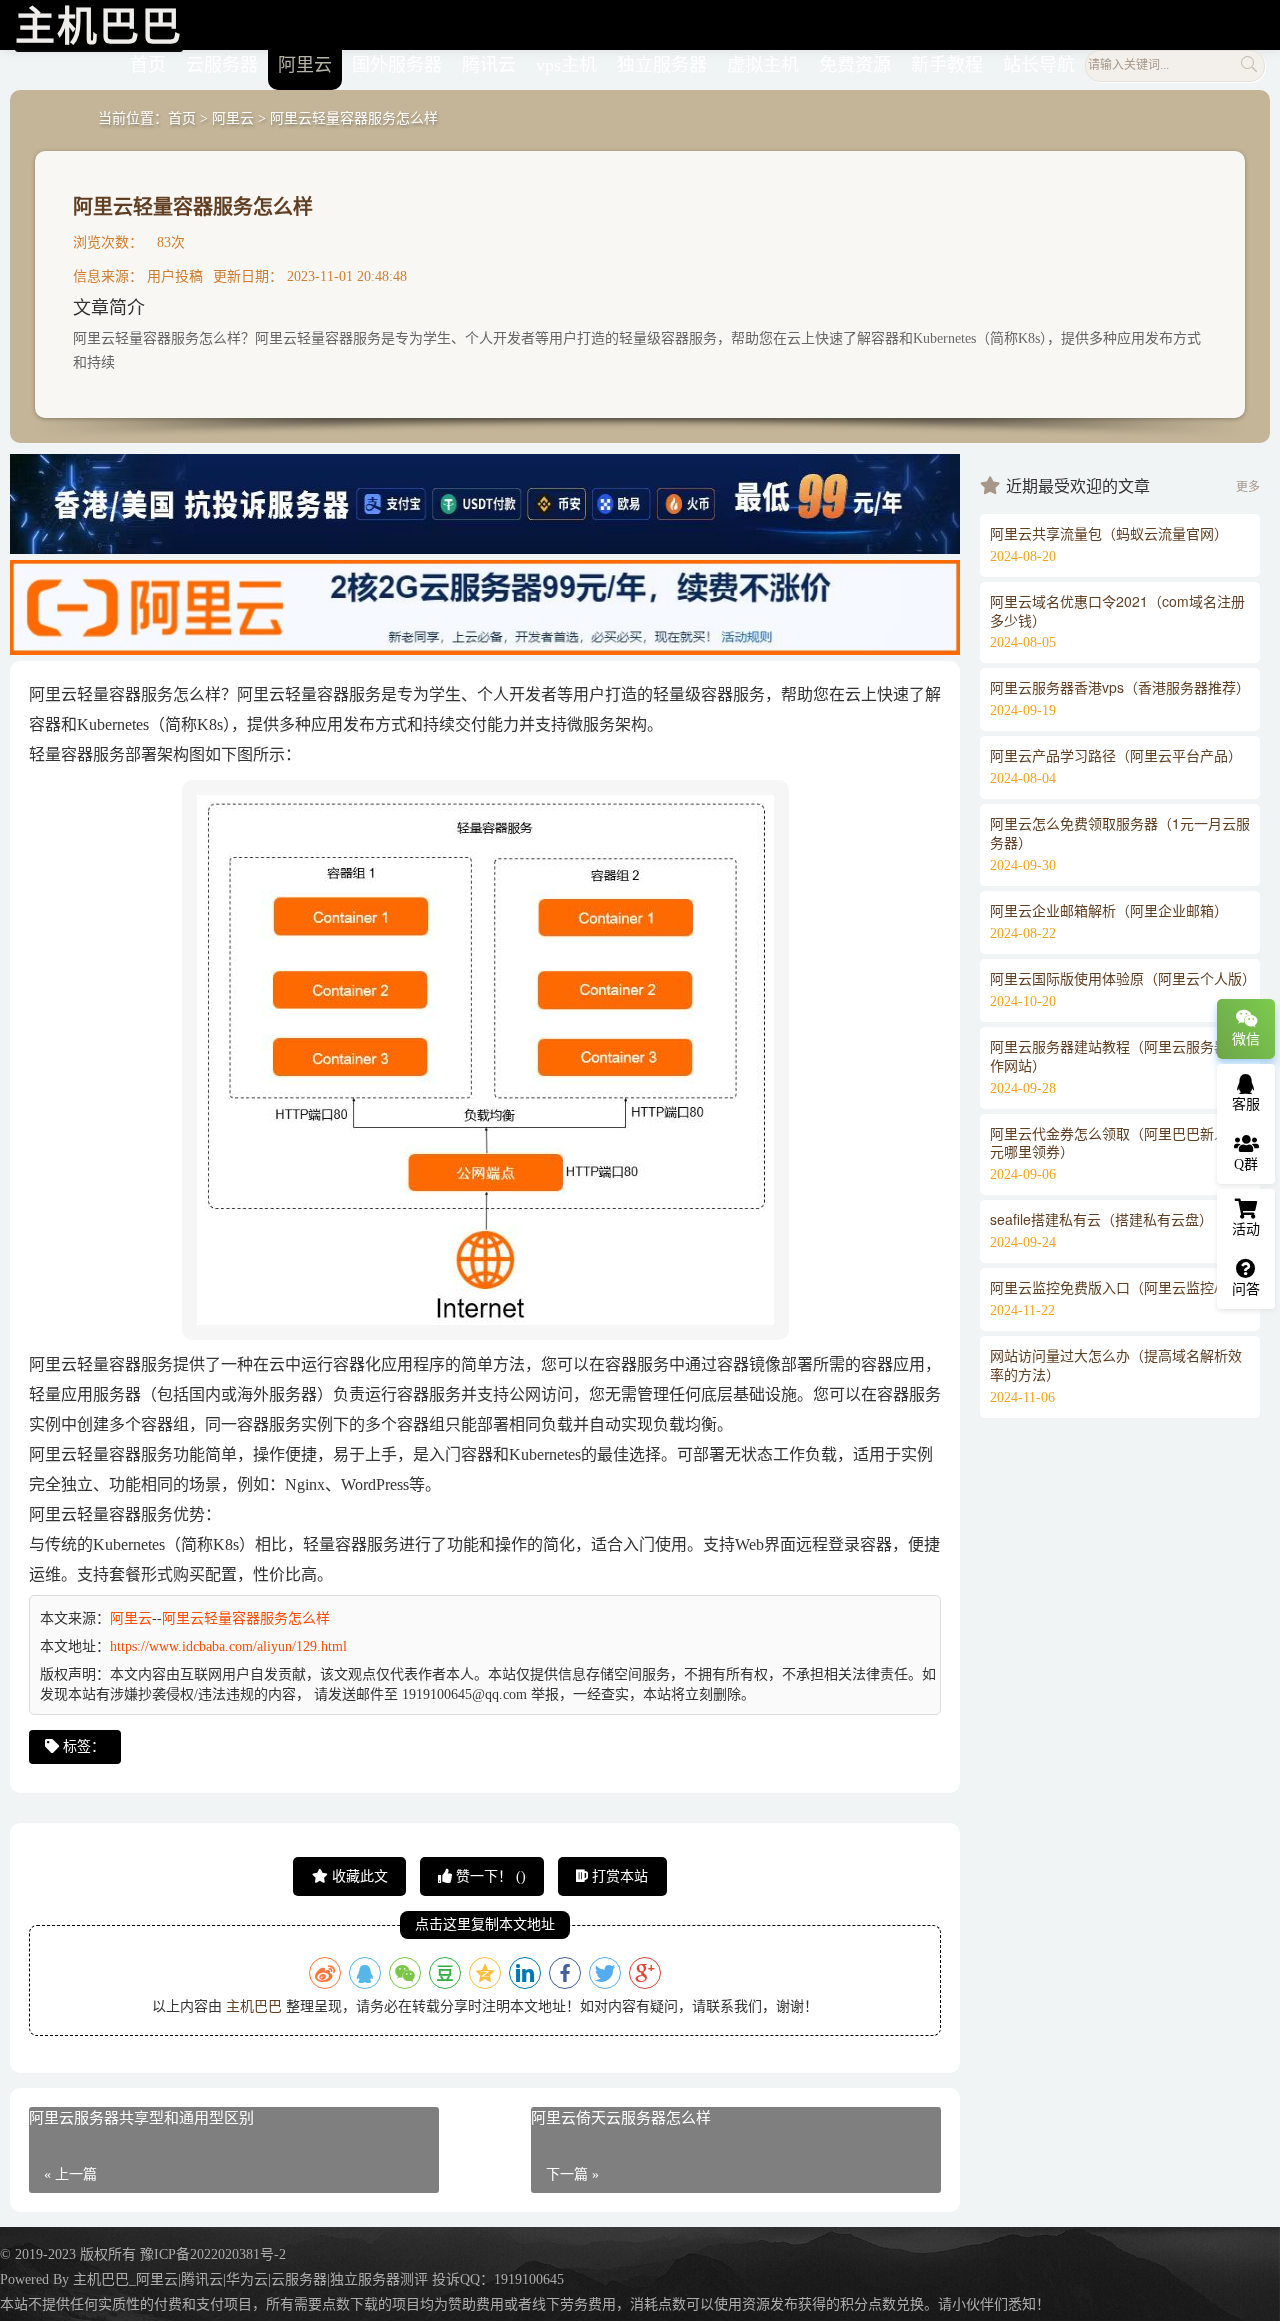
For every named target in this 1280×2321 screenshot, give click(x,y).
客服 (1246, 1104)
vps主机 (566, 65)
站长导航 (1039, 65)
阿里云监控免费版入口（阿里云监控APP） (1122, 1287)
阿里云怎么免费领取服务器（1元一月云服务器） (1120, 832)
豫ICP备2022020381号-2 (213, 2254)
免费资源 (855, 65)
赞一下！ (489, 1876)
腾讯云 (489, 65)
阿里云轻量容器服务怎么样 (193, 205)
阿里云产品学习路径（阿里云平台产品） (1116, 755)
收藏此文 (358, 1876)
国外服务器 (397, 65)
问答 (1246, 1289)
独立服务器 (662, 65)
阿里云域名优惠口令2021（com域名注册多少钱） (1117, 610)
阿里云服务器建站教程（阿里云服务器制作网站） (1116, 1055)
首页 (148, 65)
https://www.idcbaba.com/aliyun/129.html (228, 1646)
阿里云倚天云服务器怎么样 (621, 2118)
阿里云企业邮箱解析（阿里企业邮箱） (1109, 910)
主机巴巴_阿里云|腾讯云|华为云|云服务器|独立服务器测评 (250, 2279)
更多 (1248, 487)
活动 (1246, 1229)
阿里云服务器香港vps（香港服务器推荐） (1120, 687)
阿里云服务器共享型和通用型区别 (141, 2118)
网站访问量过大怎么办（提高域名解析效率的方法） (1116, 1364)
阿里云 (305, 65)
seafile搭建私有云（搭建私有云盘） (1101, 1219)
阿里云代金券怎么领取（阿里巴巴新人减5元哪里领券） (1120, 1142)
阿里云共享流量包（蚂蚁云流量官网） (1109, 533)
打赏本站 (618, 1876)
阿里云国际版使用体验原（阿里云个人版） (1123, 978)
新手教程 (947, 65)
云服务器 (222, 65)
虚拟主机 (763, 65)
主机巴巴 (254, 2006)
